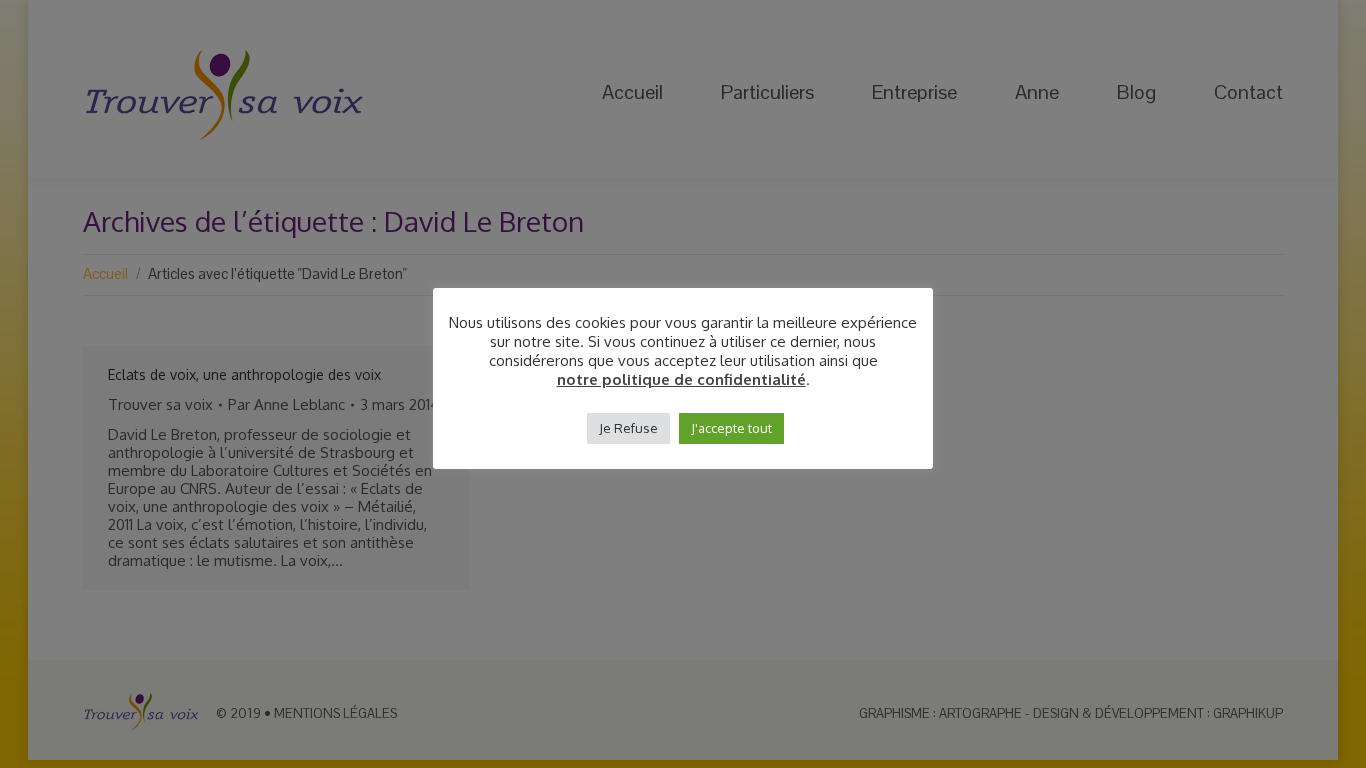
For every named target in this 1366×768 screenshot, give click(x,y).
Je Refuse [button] (628, 428)
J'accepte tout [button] (731, 428)
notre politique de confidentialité (681, 380)
